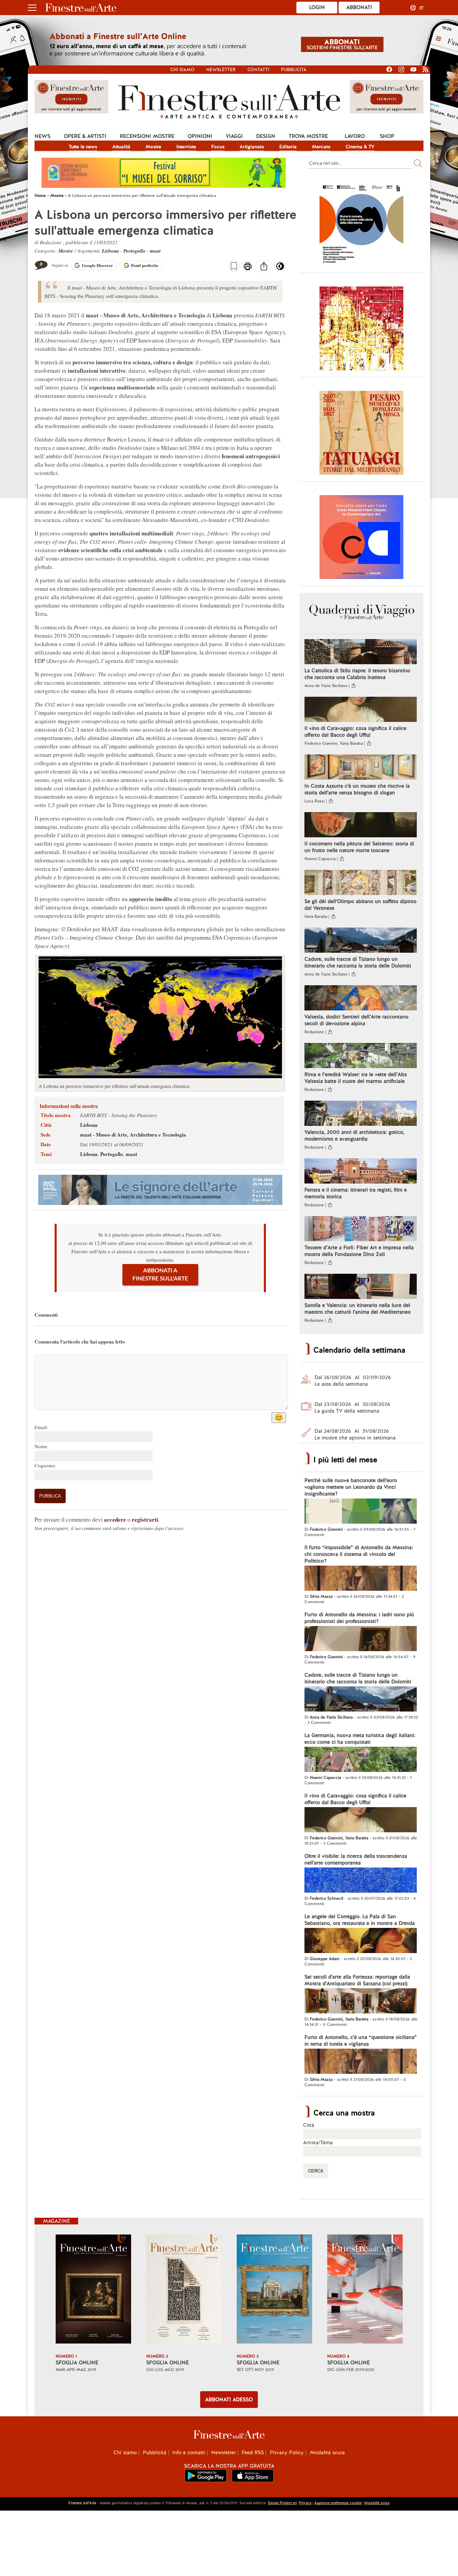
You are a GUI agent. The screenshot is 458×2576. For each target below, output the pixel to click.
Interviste (186, 147)
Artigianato (252, 147)
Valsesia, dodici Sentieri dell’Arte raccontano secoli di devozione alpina (356, 1020)
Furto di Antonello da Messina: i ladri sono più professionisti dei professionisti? (359, 1618)
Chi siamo (182, 70)
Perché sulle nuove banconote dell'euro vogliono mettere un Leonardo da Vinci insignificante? (351, 1487)
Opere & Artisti (85, 136)
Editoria (288, 147)
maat (155, 251)
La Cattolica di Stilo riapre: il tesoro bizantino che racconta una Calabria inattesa (357, 674)
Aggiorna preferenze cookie (338, 2503)
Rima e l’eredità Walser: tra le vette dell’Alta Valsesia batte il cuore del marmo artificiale (356, 1078)
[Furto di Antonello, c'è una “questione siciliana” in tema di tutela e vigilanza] (361, 2062)
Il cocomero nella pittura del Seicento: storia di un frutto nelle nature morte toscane (359, 847)
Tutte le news (83, 147)
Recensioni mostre (147, 136)
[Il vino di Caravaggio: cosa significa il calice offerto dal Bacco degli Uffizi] (361, 710)
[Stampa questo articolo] (248, 267)
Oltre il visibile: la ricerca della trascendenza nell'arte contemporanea (356, 1859)
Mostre (153, 147)
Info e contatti (189, 2453)
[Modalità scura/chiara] (280, 268)
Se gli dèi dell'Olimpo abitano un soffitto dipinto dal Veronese (360, 905)
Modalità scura (327, 2453)
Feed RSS (253, 2453)
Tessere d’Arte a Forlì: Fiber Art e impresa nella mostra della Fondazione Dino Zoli (359, 1251)
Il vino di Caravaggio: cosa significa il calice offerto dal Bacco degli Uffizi (355, 732)
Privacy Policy (287, 2453)
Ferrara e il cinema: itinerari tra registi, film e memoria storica (356, 1193)
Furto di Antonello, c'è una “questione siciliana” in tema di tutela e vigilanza (361, 2041)
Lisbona (110, 251)
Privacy (305, 2503)
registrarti (145, 1519)
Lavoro (355, 136)
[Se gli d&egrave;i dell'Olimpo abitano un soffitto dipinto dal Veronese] (361, 883)
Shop (387, 136)
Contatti (258, 70)
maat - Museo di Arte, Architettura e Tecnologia (133, 1135)
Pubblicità (294, 70)
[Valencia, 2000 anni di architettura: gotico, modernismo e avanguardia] (361, 1114)
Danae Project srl (282, 2503)
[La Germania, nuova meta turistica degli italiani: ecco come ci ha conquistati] (361, 1760)
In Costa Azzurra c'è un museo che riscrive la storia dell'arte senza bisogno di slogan (357, 789)
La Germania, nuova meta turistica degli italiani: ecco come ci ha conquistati (360, 1739)
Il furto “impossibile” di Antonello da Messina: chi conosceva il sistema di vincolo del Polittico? (359, 1554)
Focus (218, 147)
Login (317, 7)
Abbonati (359, 7)
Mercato (321, 147)
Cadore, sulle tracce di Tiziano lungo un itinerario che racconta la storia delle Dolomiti (358, 962)
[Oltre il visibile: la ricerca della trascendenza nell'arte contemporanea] (361, 1881)
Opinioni (200, 136)
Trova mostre (308, 136)
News (42, 136)
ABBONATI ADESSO (229, 2400)
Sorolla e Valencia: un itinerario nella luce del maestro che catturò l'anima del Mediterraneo (358, 1309)
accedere (115, 1519)
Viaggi (234, 136)
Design (266, 136)
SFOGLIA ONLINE (77, 2363)
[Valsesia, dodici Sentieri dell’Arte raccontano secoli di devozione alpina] (361, 999)
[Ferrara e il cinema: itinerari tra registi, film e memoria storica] (361, 1172)
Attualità (121, 147)
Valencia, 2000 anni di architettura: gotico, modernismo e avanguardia (354, 1136)
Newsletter (221, 70)
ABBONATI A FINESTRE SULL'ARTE (160, 1275)
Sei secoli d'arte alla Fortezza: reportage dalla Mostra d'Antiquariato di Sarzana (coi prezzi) (357, 1980)
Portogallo (134, 251)
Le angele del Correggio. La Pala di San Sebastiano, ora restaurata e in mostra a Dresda (360, 1920)
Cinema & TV (360, 147)
